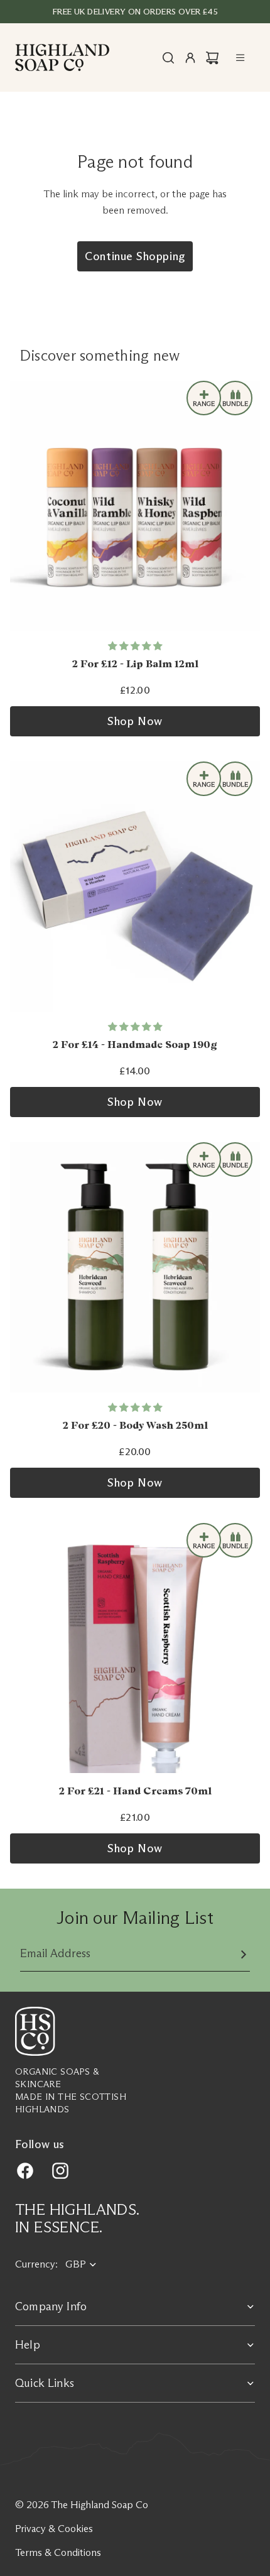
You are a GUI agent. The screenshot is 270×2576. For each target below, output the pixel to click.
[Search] (168, 58)
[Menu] (240, 58)
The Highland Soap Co (100, 2505)
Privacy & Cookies (54, 2529)
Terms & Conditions (58, 2552)
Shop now (135, 721)
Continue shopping (135, 256)
